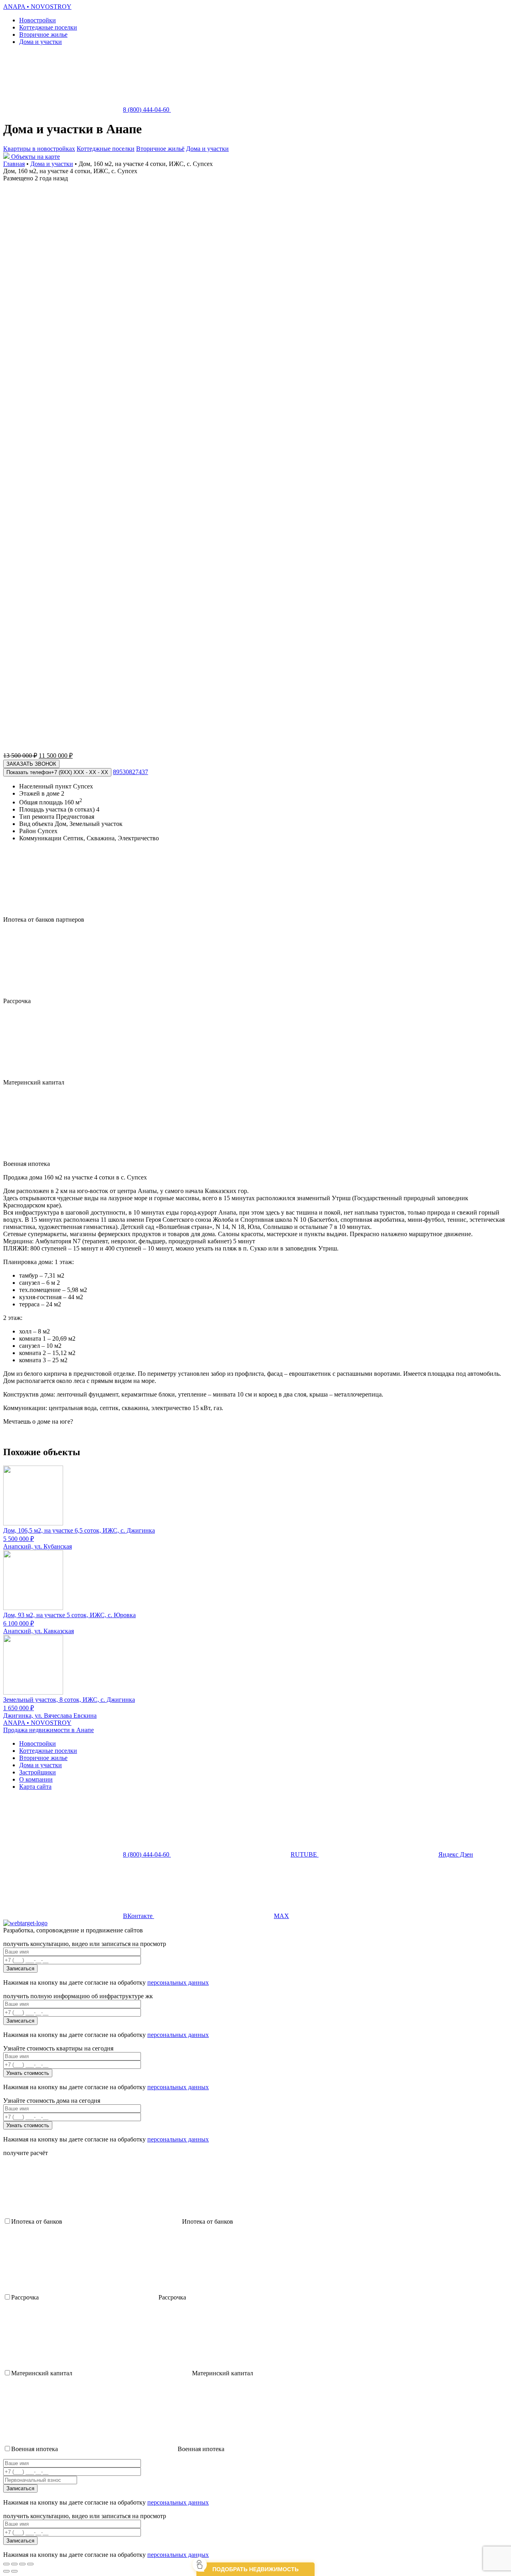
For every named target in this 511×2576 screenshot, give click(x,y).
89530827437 (131, 772)
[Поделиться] (14, 2564)
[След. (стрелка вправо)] (14, 2571)
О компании (36, 1779)
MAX (281, 1916)
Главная (14, 164)
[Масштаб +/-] (30, 2564)
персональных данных (178, 1982)
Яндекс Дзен (456, 1854)
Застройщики (38, 1772)
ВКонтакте (139, 1916)
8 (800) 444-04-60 (147, 110)
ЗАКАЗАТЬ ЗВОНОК (31, 764)
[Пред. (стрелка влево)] (6, 2571)
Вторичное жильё (160, 149)
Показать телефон (57, 772)
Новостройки (38, 20)
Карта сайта (35, 1787)
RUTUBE (305, 1854)
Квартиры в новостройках (39, 149)
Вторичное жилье (43, 35)
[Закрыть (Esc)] (6, 2564)
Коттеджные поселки (48, 27)
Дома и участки (41, 42)
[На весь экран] (22, 2564)
